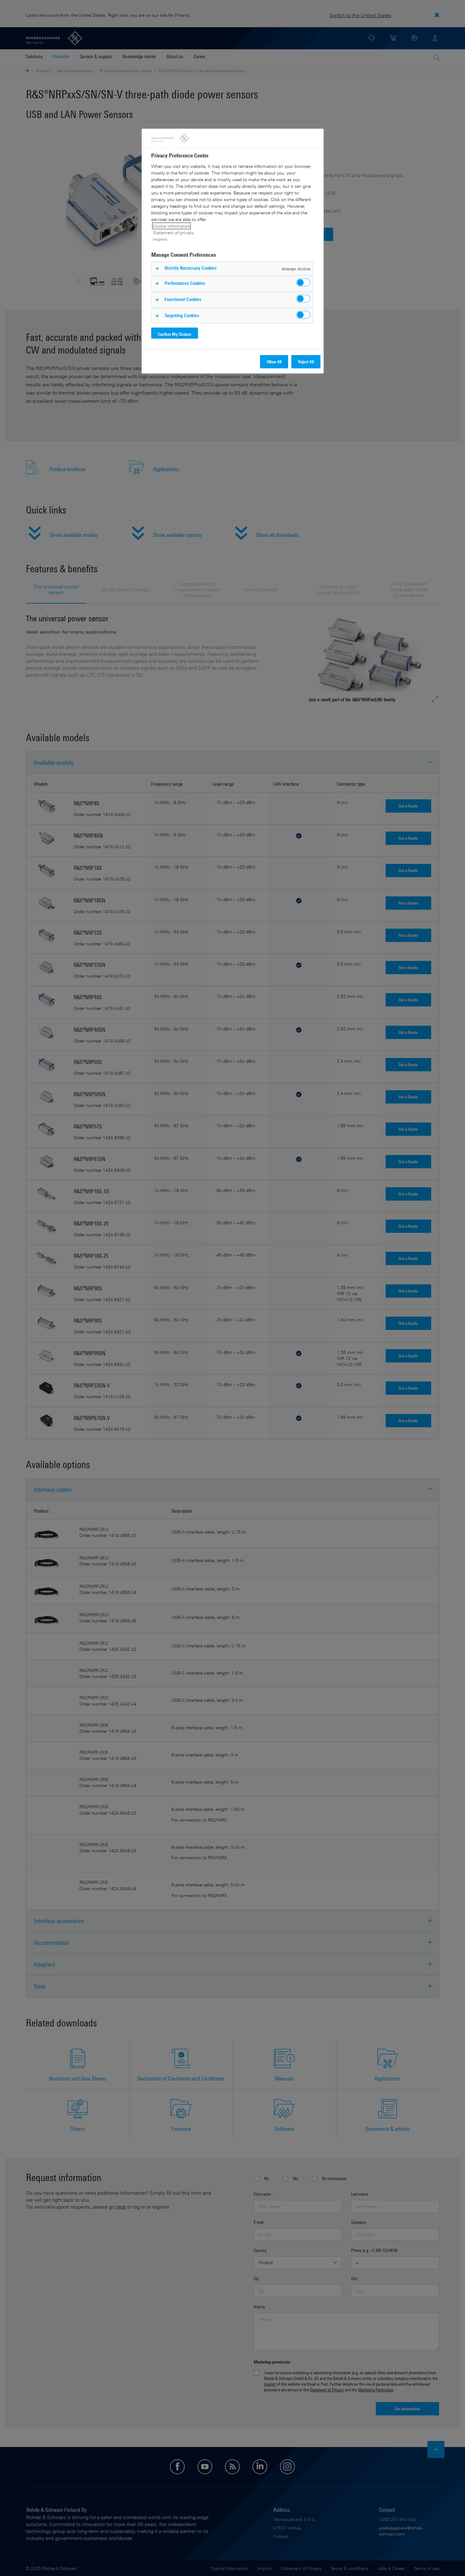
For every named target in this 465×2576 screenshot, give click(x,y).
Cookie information (171, 226)
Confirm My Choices (175, 334)
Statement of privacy (173, 233)
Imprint (160, 239)
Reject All (306, 362)
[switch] (303, 283)
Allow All (274, 362)
